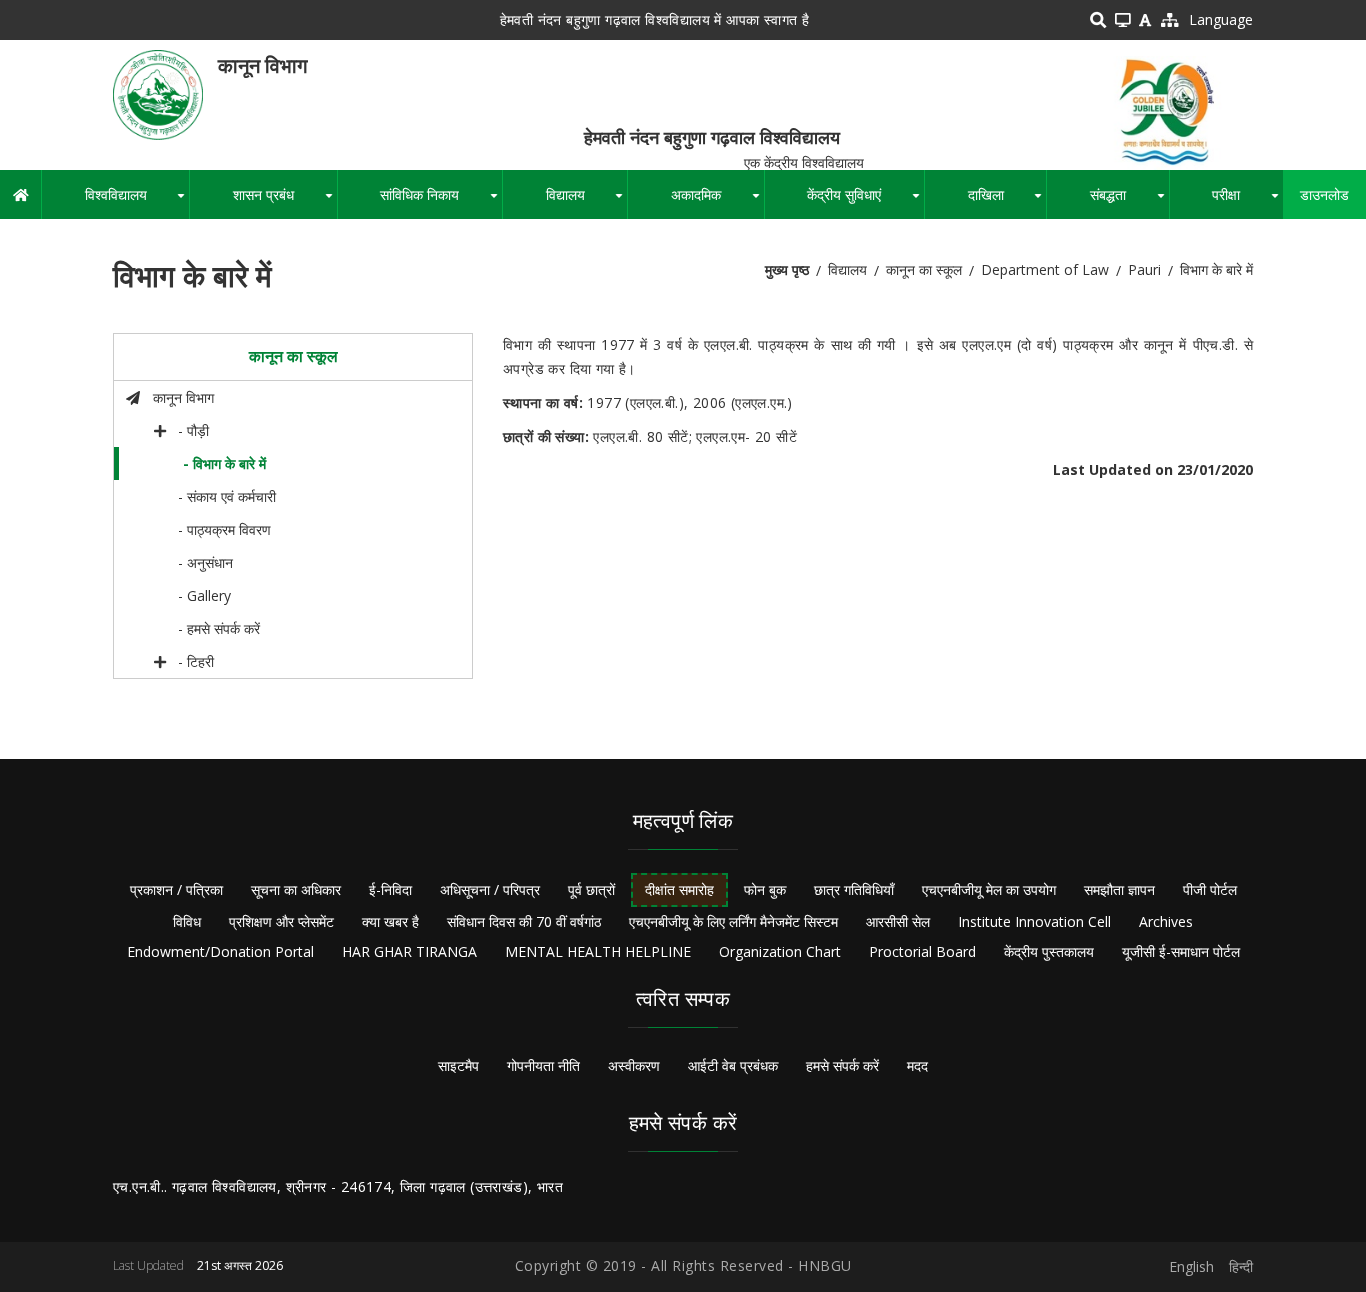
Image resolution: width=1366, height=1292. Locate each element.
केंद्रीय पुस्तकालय (1049, 951)
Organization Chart (780, 951)
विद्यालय (586, 202)
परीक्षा (1247, 202)
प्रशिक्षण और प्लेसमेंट (281, 921)
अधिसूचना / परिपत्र (490, 889)
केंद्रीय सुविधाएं (865, 202)
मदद (917, 1065)
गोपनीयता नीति (543, 1065)
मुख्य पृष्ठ (787, 269)
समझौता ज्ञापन (1119, 889)
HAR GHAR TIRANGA (409, 951)
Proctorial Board (922, 951)
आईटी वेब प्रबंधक (733, 1065)
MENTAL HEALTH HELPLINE (598, 951)
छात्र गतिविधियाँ (854, 889)
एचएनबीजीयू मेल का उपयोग (989, 889)
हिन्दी (1241, 1266)
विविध (187, 921)
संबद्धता (1129, 202)
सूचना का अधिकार (296, 889)
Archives (1166, 921)
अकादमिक (717, 202)
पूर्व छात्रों (591, 889)
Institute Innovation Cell (1034, 921)
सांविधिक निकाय (441, 202)
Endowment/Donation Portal (220, 951)
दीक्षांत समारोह (679, 889)
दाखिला (1007, 202)
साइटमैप (458, 1065)
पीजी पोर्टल (1210, 889)
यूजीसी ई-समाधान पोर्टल (1181, 951)
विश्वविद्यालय (137, 202)
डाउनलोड (1324, 194)
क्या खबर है (390, 921)
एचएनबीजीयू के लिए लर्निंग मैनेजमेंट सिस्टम (733, 921)
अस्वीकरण (634, 1065)
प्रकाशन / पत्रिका (176, 889)
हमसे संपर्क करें (842, 1065)
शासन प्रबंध (284, 202)
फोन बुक (765, 889)
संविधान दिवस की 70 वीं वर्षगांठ (524, 921)
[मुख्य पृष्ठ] (158, 93)
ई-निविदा (390, 889)
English (1191, 1266)
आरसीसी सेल (898, 921)
